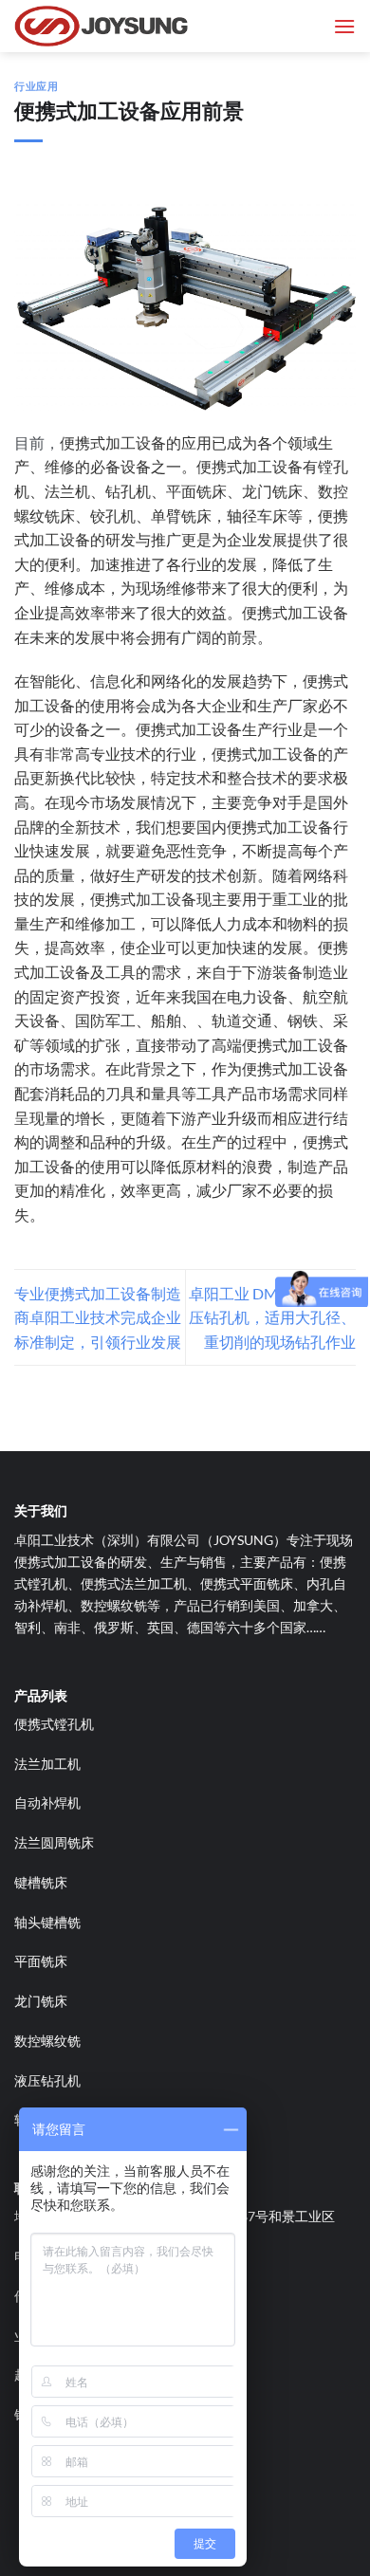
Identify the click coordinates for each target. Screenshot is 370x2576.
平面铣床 (41, 1961)
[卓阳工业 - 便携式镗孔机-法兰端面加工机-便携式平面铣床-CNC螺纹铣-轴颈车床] (109, 26)
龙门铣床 (41, 2001)
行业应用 (36, 86)
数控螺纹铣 (47, 2041)
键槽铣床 (41, 1882)
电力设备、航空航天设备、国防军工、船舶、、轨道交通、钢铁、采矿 (181, 1021)
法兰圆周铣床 (54, 1842)
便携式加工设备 (113, 442)
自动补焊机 (47, 1803)
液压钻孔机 (47, 2080)
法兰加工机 (47, 1764)
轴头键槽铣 (47, 1922)
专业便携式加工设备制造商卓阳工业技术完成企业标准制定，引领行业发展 (98, 1317)
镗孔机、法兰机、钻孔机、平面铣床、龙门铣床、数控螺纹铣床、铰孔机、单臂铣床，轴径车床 (181, 490)
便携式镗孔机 (54, 1724)
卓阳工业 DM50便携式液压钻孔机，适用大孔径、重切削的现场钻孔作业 (272, 1317)
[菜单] (344, 26)
